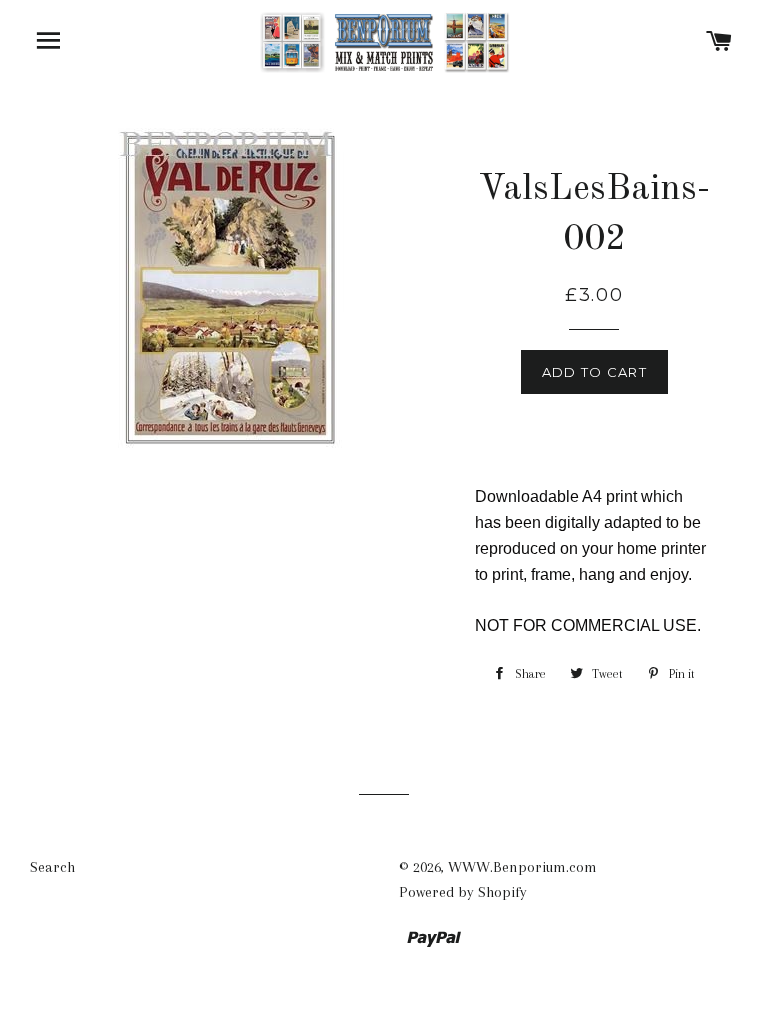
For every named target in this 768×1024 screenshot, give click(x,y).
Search (52, 867)
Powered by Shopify (463, 892)
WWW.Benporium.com (522, 867)
